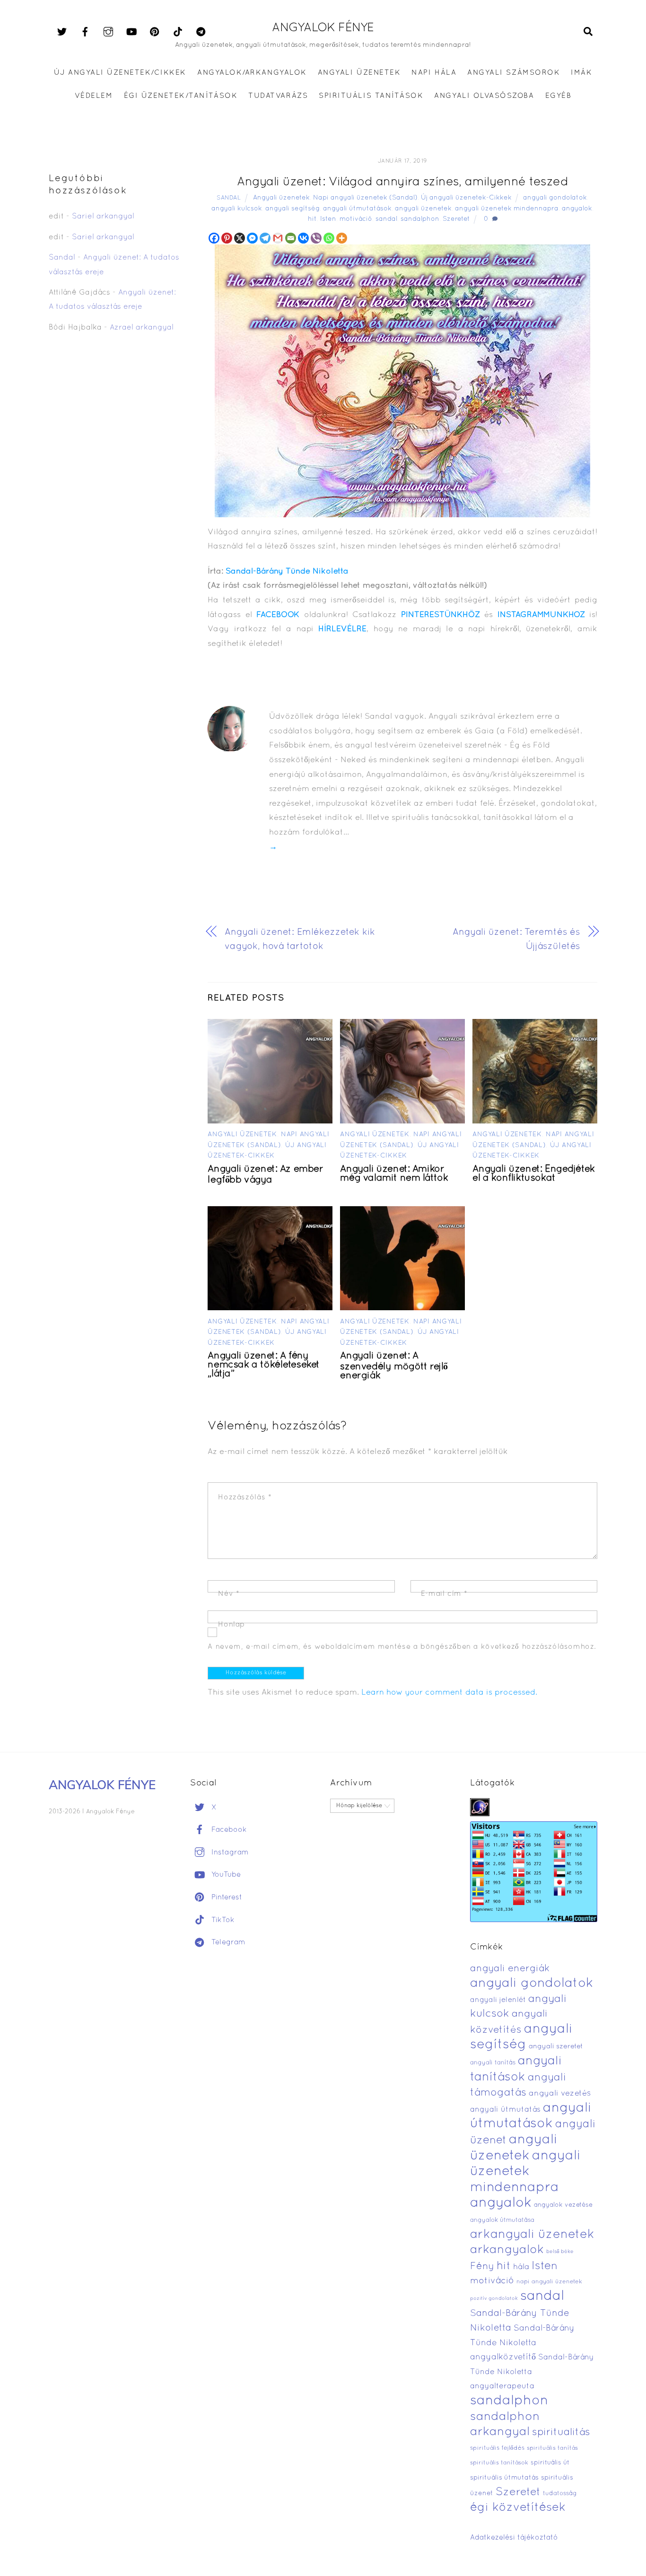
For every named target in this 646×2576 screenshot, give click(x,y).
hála (521, 2267)
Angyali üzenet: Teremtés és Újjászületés (516, 940)
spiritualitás (561, 2432)
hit (312, 219)
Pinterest (226, 1897)
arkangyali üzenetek (532, 2235)
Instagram (229, 1853)
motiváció (356, 219)
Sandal (229, 198)
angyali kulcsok (237, 209)
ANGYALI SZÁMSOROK (514, 73)
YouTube (225, 1875)
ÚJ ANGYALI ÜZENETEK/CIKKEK (120, 73)
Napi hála (434, 73)
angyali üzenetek (423, 209)
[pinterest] (155, 32)
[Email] (291, 238)
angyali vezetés (560, 2093)
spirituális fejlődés (497, 2448)
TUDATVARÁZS (278, 96)
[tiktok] (178, 32)
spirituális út (550, 2463)
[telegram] (201, 32)
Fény (482, 2267)
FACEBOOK (278, 615)
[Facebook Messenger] (252, 238)
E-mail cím (444, 1594)
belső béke (560, 2252)
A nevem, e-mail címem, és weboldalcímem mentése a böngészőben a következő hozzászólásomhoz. (402, 1647)
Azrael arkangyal (142, 328)
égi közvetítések (518, 2508)
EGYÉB (559, 96)
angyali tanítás (493, 2063)
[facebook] (85, 32)
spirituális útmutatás (504, 2478)
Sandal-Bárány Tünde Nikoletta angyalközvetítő (522, 2343)
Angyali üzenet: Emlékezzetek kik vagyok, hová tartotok (300, 940)
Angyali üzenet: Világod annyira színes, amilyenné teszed (402, 182)
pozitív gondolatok (494, 2299)
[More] (342, 238)
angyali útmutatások (357, 209)
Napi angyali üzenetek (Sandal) (365, 198)
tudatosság (560, 2494)
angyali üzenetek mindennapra (507, 209)
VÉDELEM (94, 96)
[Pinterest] (227, 238)
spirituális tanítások (499, 2463)
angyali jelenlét (498, 2000)
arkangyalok (507, 2250)
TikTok (222, 1920)
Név (229, 1594)
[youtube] (131, 32)
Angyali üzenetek (281, 198)
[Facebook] (214, 238)
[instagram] (108, 32)
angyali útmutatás (505, 2110)
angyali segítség (292, 209)
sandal (386, 219)
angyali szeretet (556, 2047)
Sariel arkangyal (103, 217)
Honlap (231, 1625)
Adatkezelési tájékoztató (514, 2538)
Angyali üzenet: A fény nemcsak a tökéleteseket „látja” (264, 1365)
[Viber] (316, 238)
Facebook (228, 1830)
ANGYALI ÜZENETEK (359, 73)
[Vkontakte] (303, 238)
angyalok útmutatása (502, 2220)
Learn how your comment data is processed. (449, 1693)
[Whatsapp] (329, 238)
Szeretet (456, 219)
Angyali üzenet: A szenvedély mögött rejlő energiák (394, 1366)
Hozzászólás (245, 1497)
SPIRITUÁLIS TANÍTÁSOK (371, 96)
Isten (328, 219)
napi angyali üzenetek (549, 2282)
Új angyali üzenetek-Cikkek (466, 198)
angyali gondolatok (555, 198)
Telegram (227, 1942)
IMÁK (581, 73)
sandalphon (420, 219)
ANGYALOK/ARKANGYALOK (252, 73)
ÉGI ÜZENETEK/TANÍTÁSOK (181, 96)
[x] (62, 32)
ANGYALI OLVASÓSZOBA (484, 96)
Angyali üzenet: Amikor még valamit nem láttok (394, 1174)
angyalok (577, 209)
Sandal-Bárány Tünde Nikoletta (287, 571)
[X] (240, 238)
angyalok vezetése (563, 2205)
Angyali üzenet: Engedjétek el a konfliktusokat (533, 1174)
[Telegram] (265, 238)
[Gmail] (278, 238)
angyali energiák (510, 1969)
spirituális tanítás (552, 2448)
